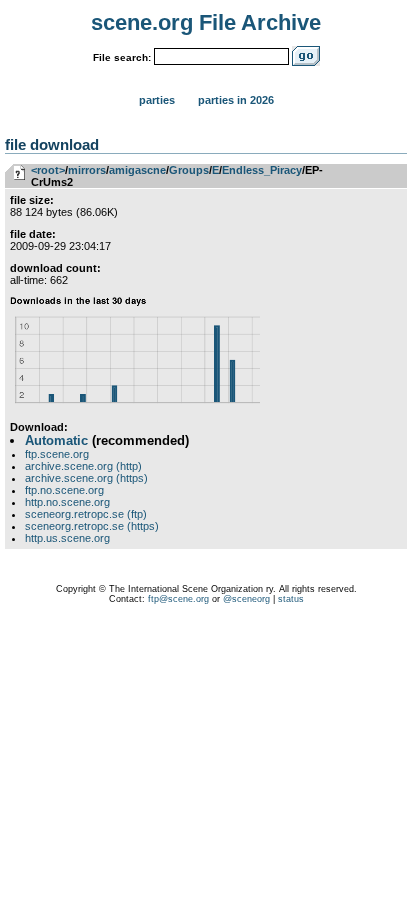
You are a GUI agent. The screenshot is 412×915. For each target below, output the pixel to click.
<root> (48, 170)
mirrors (87, 170)
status (291, 599)
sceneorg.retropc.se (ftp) (86, 514)
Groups (189, 170)
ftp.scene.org (57, 454)
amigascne (137, 170)
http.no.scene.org (67, 502)
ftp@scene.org (178, 599)
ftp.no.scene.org (64, 490)
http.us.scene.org (67, 538)
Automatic (56, 440)
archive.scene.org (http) (83, 466)
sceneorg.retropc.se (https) (92, 526)
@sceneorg (246, 599)
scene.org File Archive (206, 22)
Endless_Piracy (262, 170)
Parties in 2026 (236, 100)
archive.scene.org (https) (86, 478)
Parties (157, 100)
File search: (122, 57)
